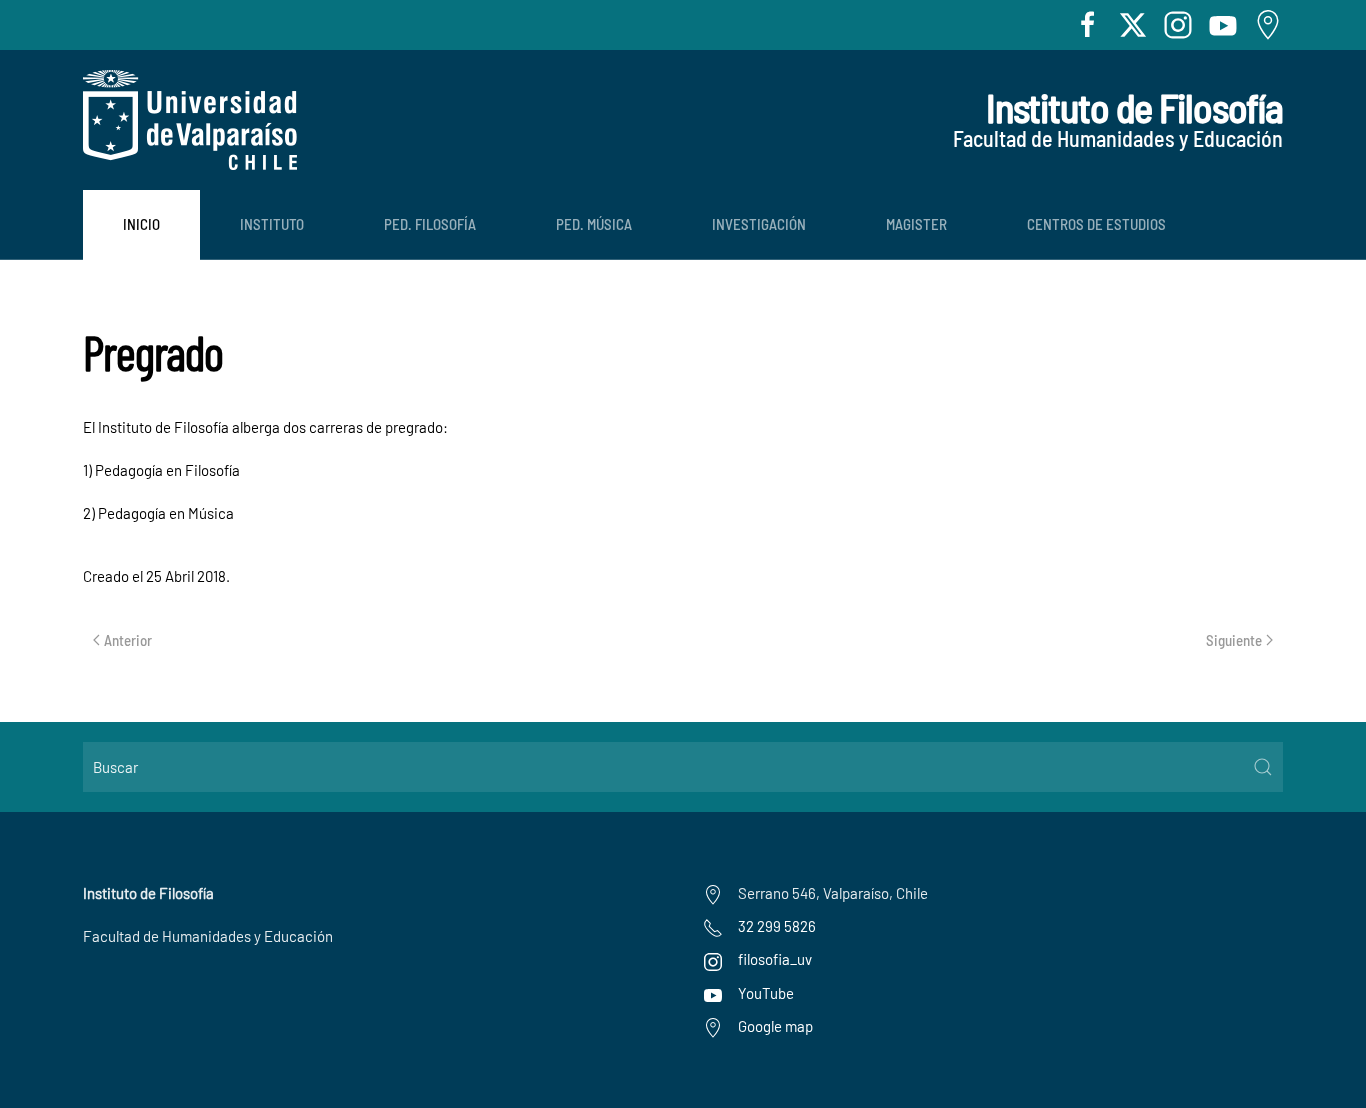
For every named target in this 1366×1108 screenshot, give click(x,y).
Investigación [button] (759, 224)
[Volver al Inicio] (190, 120)
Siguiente (1234, 640)
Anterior (128, 640)
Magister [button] (916, 224)
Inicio (141, 224)
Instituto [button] (272, 224)
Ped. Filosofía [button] (430, 224)
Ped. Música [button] (594, 224)
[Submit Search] (1263, 767)
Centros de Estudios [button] (1096, 224)
